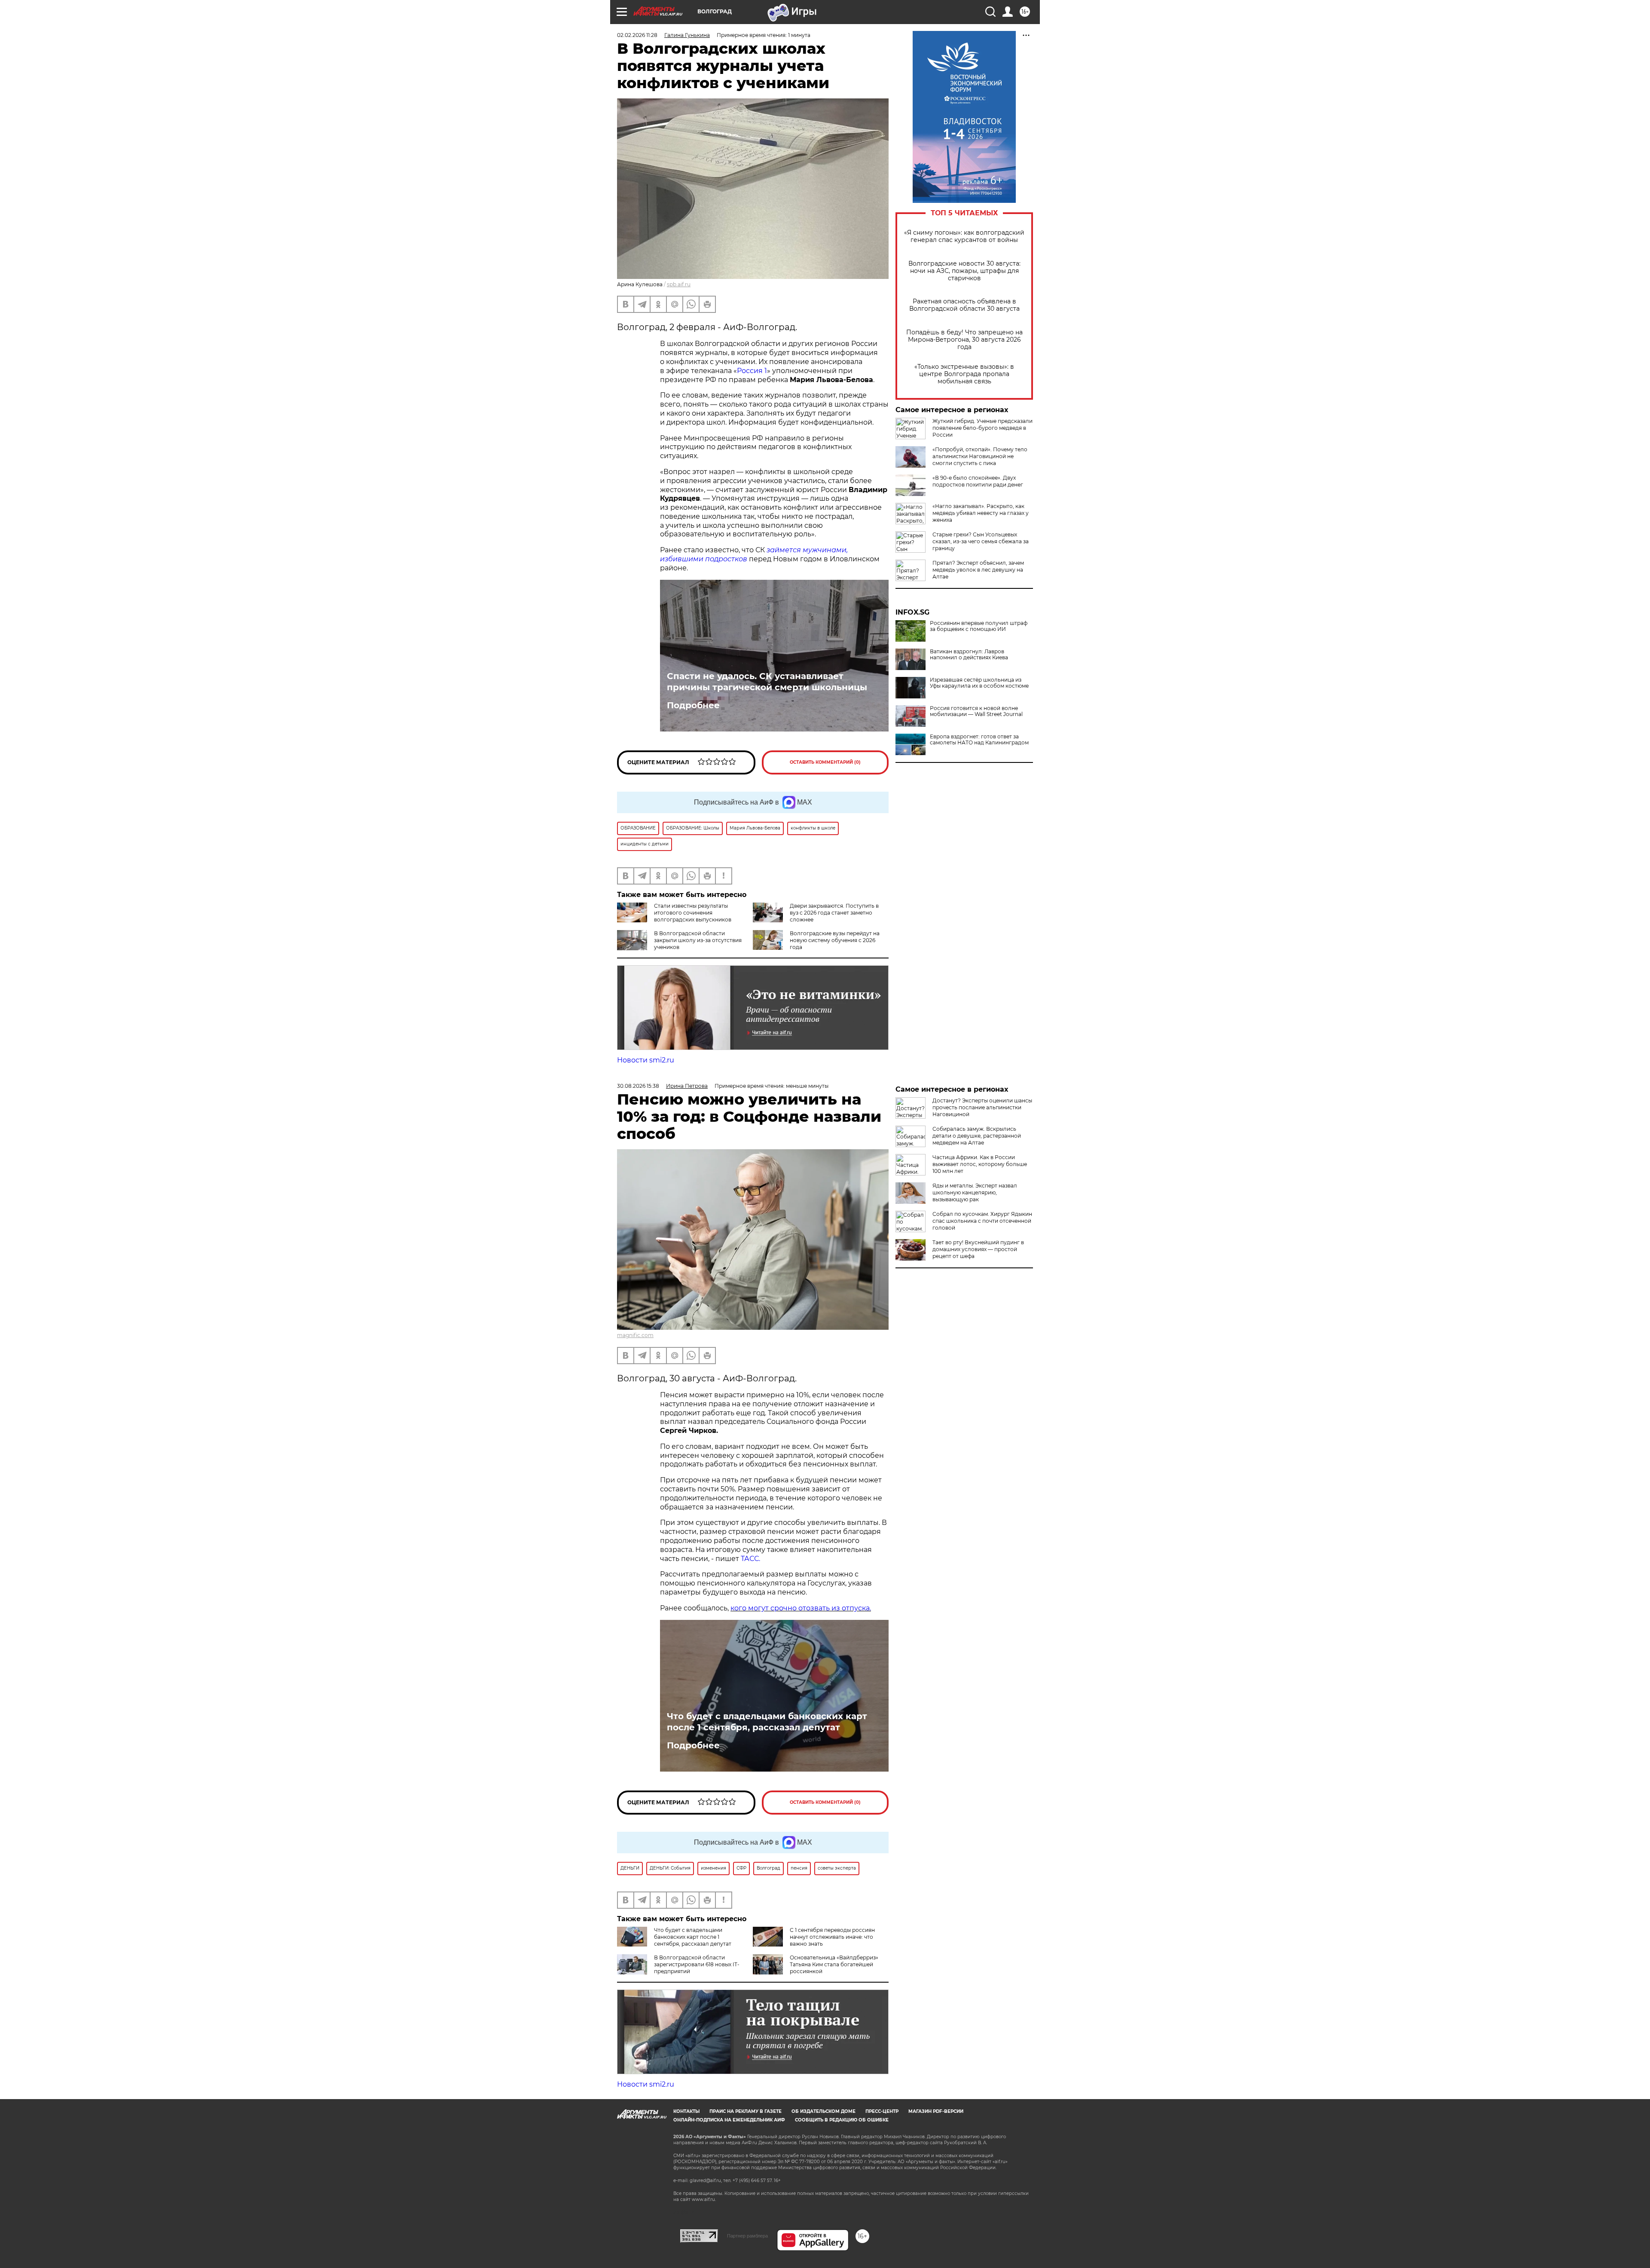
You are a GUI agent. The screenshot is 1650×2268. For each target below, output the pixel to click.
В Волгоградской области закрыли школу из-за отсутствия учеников (698, 940)
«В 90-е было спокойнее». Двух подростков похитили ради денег (978, 481)
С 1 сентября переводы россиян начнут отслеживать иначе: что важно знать (832, 1937)
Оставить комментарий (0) (825, 762)
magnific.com (635, 1335)
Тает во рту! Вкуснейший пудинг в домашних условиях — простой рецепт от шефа (978, 1249)
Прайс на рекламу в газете (746, 2111)
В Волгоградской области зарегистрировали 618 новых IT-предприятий (697, 1964)
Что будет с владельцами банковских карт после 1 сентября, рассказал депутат (767, 1722)
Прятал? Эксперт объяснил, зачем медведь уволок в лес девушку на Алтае (978, 570)
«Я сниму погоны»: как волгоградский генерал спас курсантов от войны (964, 236)
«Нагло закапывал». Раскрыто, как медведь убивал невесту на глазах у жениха (981, 513)
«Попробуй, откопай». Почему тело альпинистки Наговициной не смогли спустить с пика (980, 456)
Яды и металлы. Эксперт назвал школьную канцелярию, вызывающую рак (975, 1192)
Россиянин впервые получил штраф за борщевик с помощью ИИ (979, 626)
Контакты (686, 2111)
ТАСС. (750, 1559)
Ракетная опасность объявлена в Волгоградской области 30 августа (964, 305)
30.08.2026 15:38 (638, 1086)
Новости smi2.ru (646, 1060)
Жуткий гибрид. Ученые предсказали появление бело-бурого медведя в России (982, 428)
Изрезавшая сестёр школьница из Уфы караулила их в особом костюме (979, 683)
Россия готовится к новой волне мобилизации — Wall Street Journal (976, 711)
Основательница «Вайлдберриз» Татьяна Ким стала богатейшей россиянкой (834, 1964)
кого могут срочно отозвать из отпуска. (801, 1608)
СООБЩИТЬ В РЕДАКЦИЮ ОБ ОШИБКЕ (842, 2120)
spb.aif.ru (679, 284)
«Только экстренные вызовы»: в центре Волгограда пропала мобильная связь (964, 374)
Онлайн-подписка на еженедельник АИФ (729, 2120)
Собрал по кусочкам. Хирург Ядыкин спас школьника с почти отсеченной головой (982, 1221)
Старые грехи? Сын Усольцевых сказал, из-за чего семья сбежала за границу (981, 541)
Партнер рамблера (747, 2236)
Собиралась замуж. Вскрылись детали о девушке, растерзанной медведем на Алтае (977, 1136)
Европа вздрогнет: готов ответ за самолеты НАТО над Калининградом (979, 740)
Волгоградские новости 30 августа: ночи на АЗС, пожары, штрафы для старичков (964, 271)
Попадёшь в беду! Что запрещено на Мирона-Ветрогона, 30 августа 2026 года (964, 340)
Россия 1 (752, 371)
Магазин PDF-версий (936, 2111)
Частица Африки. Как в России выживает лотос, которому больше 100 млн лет (980, 1164)
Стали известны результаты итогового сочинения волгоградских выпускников (693, 913)
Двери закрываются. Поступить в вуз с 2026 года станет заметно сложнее (834, 913)
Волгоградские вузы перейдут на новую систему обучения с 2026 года (835, 940)
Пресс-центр (882, 2111)
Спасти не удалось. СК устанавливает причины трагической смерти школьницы (767, 682)
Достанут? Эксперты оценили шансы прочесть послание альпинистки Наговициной (982, 1107)
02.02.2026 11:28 (637, 35)
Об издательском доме (823, 2111)
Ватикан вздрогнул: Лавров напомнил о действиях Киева (969, 655)
